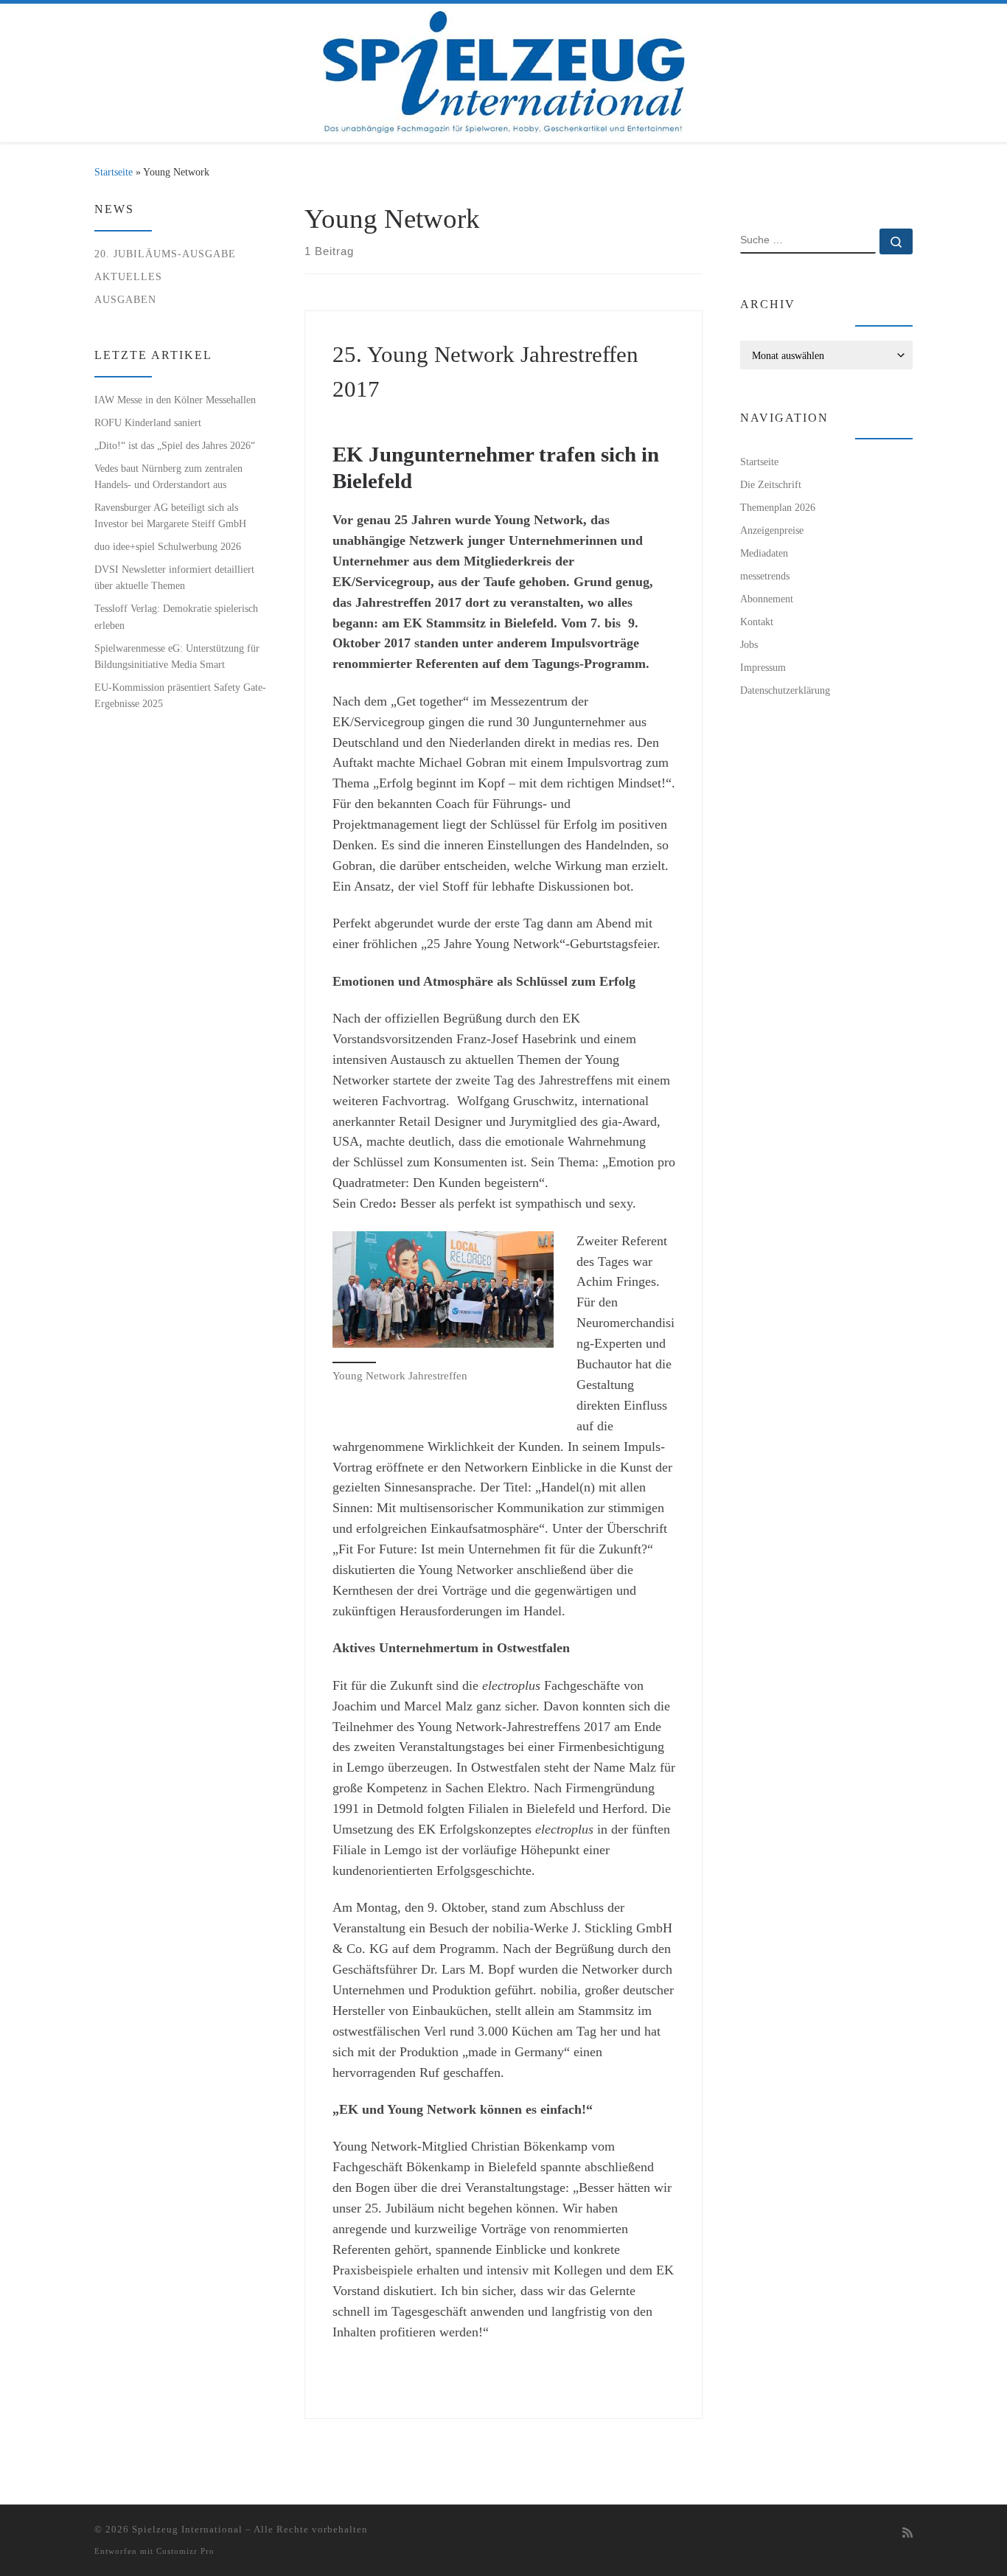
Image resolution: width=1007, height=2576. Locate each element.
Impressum (763, 667)
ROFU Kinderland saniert (148, 422)
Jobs (749, 644)
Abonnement (767, 599)
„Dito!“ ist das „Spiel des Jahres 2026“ (175, 445)
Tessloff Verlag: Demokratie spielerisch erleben (176, 616)
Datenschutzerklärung (785, 690)
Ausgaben (125, 299)
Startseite (114, 172)
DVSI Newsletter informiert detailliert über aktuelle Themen (174, 577)
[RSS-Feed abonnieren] (907, 2534)
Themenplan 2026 (778, 507)
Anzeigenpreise (772, 530)
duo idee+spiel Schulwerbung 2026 (168, 546)
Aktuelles (128, 276)
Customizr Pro (185, 2551)
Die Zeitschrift (771, 484)
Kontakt (757, 622)
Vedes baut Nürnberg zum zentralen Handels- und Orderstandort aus (168, 476)
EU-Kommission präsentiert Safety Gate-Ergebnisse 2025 (180, 695)
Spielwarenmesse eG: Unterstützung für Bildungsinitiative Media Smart (177, 656)
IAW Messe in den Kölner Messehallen (175, 400)
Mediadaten (764, 553)
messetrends (765, 576)
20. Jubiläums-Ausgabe (165, 254)
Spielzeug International (187, 2529)
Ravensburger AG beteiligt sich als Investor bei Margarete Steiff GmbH (170, 515)
